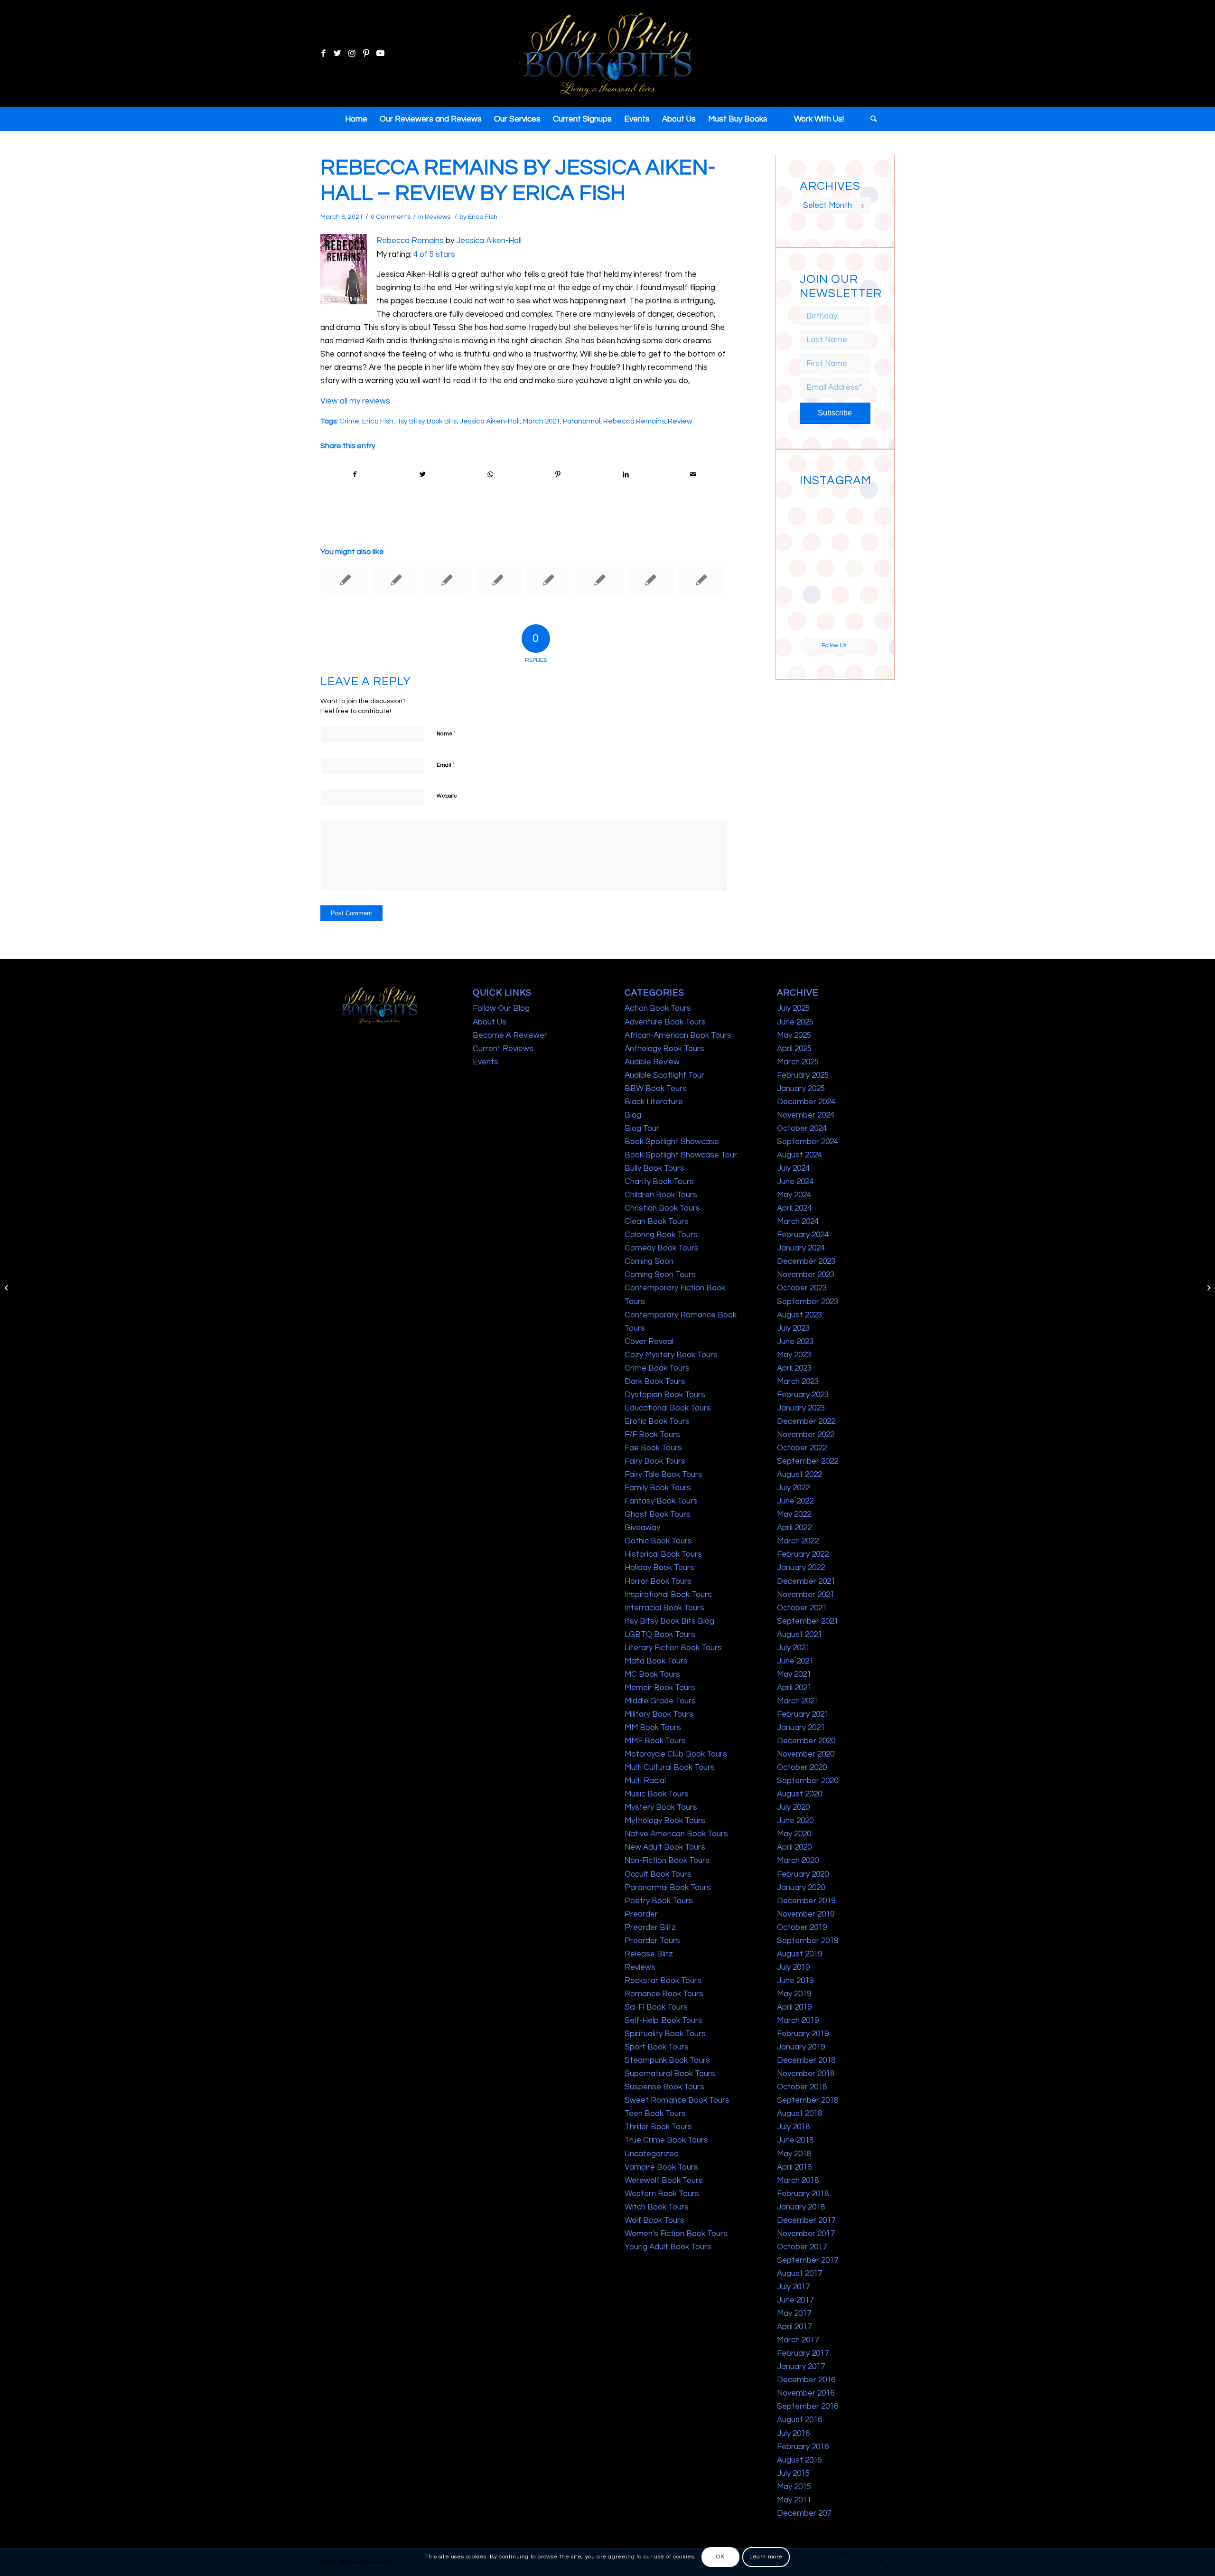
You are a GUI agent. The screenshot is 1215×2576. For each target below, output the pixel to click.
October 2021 (802, 1608)
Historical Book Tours (663, 1554)
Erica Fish (483, 217)
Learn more (766, 2557)
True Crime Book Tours (666, 2140)
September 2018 (808, 2100)
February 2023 (803, 1395)
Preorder (641, 1914)
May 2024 (794, 1195)
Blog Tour (642, 1128)
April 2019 (794, 2007)
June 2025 (795, 1022)
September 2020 (808, 1781)
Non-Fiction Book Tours (667, 1861)
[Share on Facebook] (355, 475)
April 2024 (794, 1208)
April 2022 (794, 1528)
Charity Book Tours (659, 1182)
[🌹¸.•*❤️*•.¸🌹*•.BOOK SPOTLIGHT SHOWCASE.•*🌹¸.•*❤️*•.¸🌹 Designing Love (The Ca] (817, 619)
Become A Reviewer (510, 1035)
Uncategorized (652, 2154)
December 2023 (806, 1261)
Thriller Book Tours (658, 2127)
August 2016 (799, 2420)
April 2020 (794, 1847)
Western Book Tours (662, 2194)
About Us (490, 1022)
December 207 (804, 2513)
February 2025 (803, 1075)
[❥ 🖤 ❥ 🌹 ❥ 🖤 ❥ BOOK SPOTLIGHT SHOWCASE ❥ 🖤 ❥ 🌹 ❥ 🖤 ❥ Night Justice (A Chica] (853, 508)
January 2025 (801, 1089)
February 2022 (803, 1554)
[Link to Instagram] (352, 54)
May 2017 (794, 2313)
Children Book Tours (661, 1195)
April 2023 (794, 1368)
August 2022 (799, 1475)
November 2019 (806, 1914)
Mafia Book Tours (656, 1661)
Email (446, 765)
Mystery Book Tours (661, 1807)
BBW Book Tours (656, 1089)
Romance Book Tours (664, 1994)
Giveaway (642, 1528)
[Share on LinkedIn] (626, 475)
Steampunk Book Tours (667, 2060)
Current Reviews (503, 1049)
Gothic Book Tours (658, 1541)
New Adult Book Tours (665, 1847)
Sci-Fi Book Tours (656, 2007)
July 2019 (793, 1967)
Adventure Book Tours (665, 1022)
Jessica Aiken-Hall (489, 241)
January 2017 (801, 2367)
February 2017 (803, 2353)
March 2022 (798, 1541)
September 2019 (808, 1941)
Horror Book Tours (658, 1581)
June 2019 (795, 1981)
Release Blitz (649, 1954)
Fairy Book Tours (655, 1461)
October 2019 (802, 1927)
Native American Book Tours (676, 1834)
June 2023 (795, 1342)
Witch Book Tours (657, 2207)
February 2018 (803, 2194)
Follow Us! (835, 645)
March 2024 (798, 1222)
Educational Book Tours (668, 1408)
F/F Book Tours (652, 1435)
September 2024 (808, 1142)
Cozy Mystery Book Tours (671, 1355)
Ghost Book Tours (658, 1514)
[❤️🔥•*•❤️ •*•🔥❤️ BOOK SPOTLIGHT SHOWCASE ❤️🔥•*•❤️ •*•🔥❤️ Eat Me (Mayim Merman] (853, 619)
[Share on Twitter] (423, 475)
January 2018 (801, 2207)
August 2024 (799, 1155)
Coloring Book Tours (661, 1235)
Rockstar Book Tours (663, 1981)
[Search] (870, 119)
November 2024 (806, 1115)
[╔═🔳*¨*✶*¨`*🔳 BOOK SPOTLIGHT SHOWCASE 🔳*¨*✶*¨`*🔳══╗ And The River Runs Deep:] (817, 508)
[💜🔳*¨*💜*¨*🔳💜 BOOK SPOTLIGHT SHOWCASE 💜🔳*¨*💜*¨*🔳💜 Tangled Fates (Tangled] (853, 583)
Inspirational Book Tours (668, 1595)
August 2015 (799, 2460)
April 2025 (794, 1049)
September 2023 (808, 1302)
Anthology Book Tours (664, 1049)
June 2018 (795, 2140)
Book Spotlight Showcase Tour (681, 1155)
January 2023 (801, 1408)
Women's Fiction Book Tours (676, 2234)
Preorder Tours (652, 1941)
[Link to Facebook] (323, 54)
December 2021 (806, 1581)
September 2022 (808, 1461)
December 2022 (806, 1421)
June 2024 (795, 1182)
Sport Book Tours (657, 2047)
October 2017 (802, 2247)
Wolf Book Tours (654, 2220)
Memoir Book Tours (660, 1688)
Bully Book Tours (654, 1168)
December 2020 (806, 1741)
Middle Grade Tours (660, 1701)
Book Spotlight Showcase (672, 1142)
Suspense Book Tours (664, 2087)
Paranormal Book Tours (668, 1888)
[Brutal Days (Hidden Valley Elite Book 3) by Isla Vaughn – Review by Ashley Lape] (447, 580)
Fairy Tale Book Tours (664, 1475)
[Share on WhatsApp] (490, 475)
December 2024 (806, 1102)
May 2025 (794, 1035)
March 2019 (798, 2021)
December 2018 (806, 2060)
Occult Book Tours (658, 1874)
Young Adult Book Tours (668, 2247)
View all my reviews (355, 401)
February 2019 (803, 2034)
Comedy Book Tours (662, 1248)
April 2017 (794, 2327)
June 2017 (795, 2300)
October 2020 (802, 1767)
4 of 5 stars (434, 254)
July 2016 (793, 2434)
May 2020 (794, 1834)
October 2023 (802, 1288)
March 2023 (798, 1382)
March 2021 (541, 421)
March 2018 (798, 2181)
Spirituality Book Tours (665, 2034)
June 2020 (795, 1821)
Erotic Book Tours (657, 1421)
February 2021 (803, 1714)
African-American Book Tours (678, 1035)
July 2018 (793, 2127)
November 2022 (806, 1435)
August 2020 (799, 1794)
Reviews (438, 217)
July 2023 (793, 1328)
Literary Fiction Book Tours (673, 1648)
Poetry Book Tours (659, 1901)
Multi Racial (645, 1781)
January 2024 (801, 1248)
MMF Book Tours (655, 1741)
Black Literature (654, 1102)
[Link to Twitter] (337, 54)
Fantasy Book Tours (661, 1501)
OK (720, 2557)
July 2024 (793, 1168)
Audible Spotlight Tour (664, 1075)
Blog (633, 1115)
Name (446, 733)
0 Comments (391, 217)
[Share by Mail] (693, 475)
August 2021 (799, 1635)
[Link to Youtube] (380, 54)
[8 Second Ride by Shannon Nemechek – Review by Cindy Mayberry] (7, 1288)
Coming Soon (649, 1261)
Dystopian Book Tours (665, 1395)
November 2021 (806, 1595)
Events (486, 1062)
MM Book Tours (653, 1728)
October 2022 (802, 1448)
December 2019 (806, 1901)
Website (447, 796)
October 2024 (802, 1128)
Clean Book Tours (657, 1222)
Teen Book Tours (655, 2114)
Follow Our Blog (501, 1008)
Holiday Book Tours (659, 1568)
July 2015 (793, 2473)
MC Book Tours (652, 1674)
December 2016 (806, 2380)
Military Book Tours (659, 1714)
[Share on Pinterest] (558, 475)
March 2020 (798, 1861)
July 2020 (793, 1807)
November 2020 (806, 1754)
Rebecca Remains (410, 241)
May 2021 (794, 1674)
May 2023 (794, 1355)
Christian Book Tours (662, 1208)
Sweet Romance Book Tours (677, 2100)
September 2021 (808, 1621)
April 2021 (794, 1688)
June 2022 (795, 1501)
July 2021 (793, 1648)
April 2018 (794, 2167)
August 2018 (799, 2114)
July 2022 (793, 1488)
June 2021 (795, 1661)
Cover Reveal (649, 1342)
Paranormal (582, 421)
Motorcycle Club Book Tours (676, 1754)
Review (680, 421)
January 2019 (801, 2047)
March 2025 (798, 1062)
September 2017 (808, 2260)
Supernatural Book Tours (670, 2074)
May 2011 (794, 2500)
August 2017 (799, 2274)
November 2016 (806, 2393)
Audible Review (652, 1062)
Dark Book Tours (655, 1382)
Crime (349, 421)
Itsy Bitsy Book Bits (426, 421)
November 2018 (806, 2074)
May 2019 (794, 1994)
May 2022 (794, 1514)
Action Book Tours (658, 1008)
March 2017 (798, 2340)
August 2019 (799, 1954)
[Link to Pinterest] (366, 54)
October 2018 (802, 2087)
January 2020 (801, 1888)
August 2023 (799, 1315)
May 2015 (794, 2487)
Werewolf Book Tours (664, 2181)
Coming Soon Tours (660, 1275)
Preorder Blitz (650, 1927)
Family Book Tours (658, 1488)
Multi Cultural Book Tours (670, 1767)
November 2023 (806, 1275)
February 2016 (803, 2447)
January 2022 (801, 1568)
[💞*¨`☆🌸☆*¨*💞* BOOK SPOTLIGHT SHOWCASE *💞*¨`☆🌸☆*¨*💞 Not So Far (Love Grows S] (817, 583)
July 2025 (793, 1008)
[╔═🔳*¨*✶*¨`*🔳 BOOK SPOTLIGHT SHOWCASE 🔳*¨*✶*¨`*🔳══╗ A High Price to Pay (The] (817, 545)
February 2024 (803, 1235)
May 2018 (794, 2154)
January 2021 (801, 1728)
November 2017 (806, 2234)
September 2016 (808, 2407)
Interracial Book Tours (664, 1608)
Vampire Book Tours (661, 2167)
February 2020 (803, 1874)
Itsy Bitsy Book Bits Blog (669, 1621)
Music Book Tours (657, 1794)
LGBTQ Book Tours (660, 1635)
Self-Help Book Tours (664, 2021)
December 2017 (806, 2220)
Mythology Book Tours (665, 1821)
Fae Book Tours (653, 1448)
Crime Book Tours (657, 1368)
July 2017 (793, 2287)
